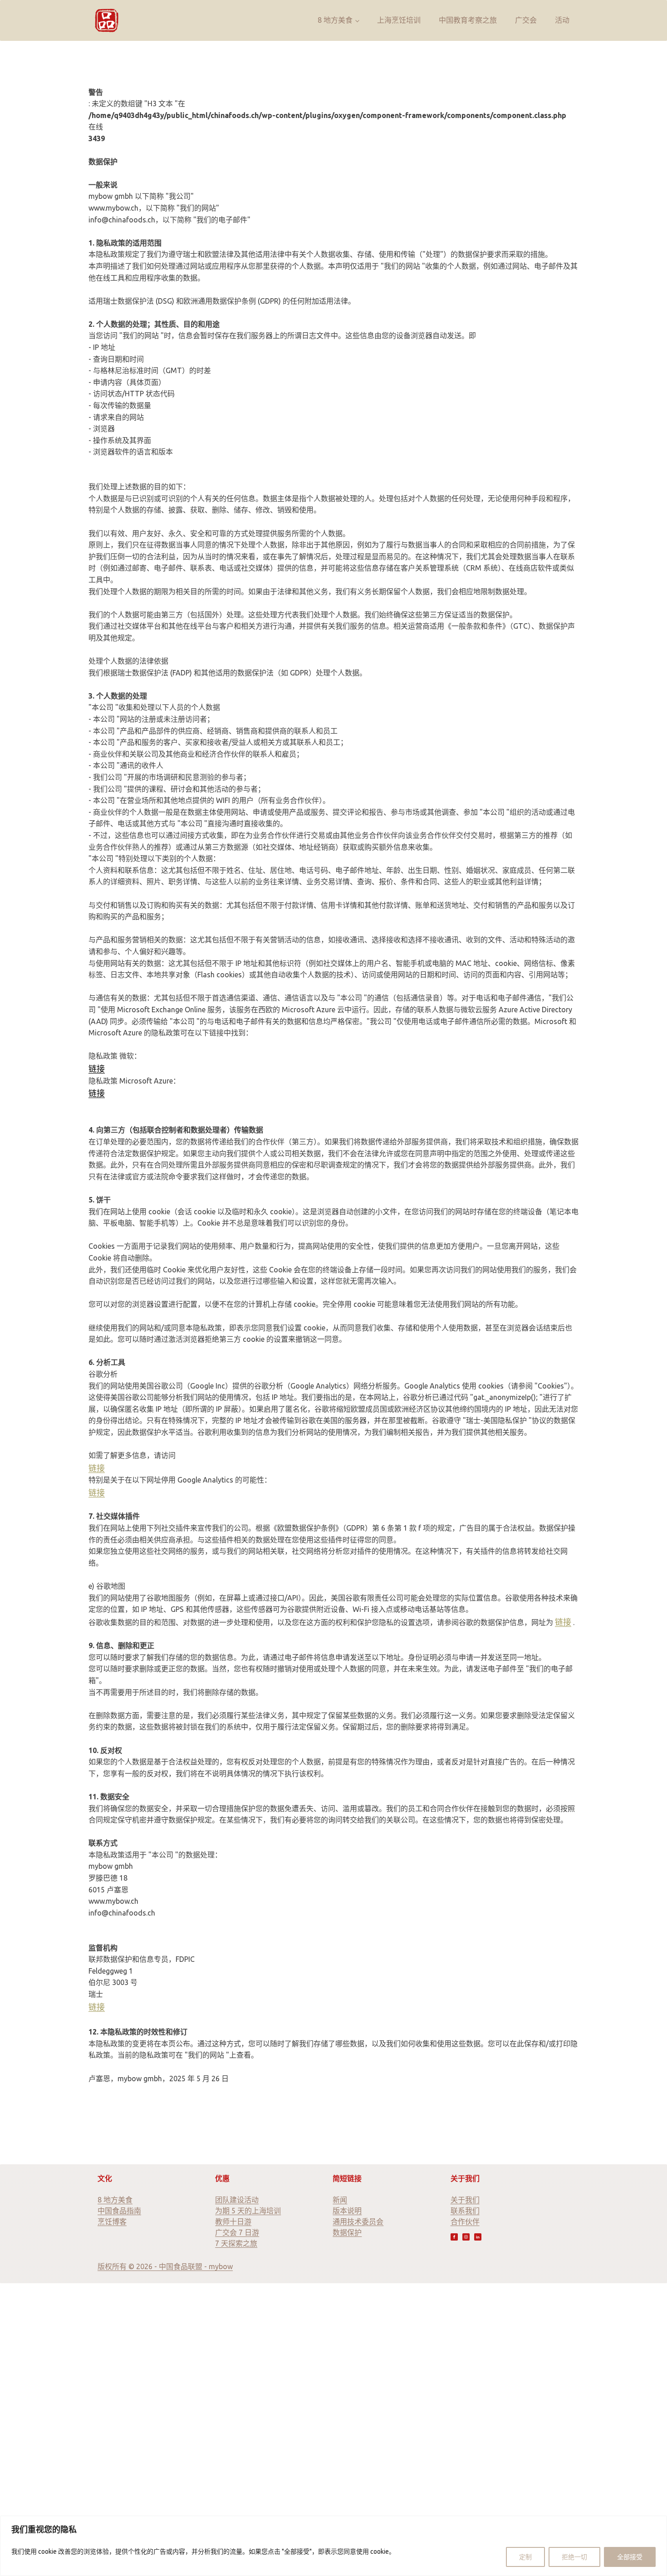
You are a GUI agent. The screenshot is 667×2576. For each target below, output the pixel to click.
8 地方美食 (335, 20)
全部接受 (630, 2557)
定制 (525, 2557)
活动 (562, 20)
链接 (97, 1069)
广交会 (526, 20)
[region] (333, 2546)
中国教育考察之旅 (468, 20)
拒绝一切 (574, 2557)
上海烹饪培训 (399, 20)
